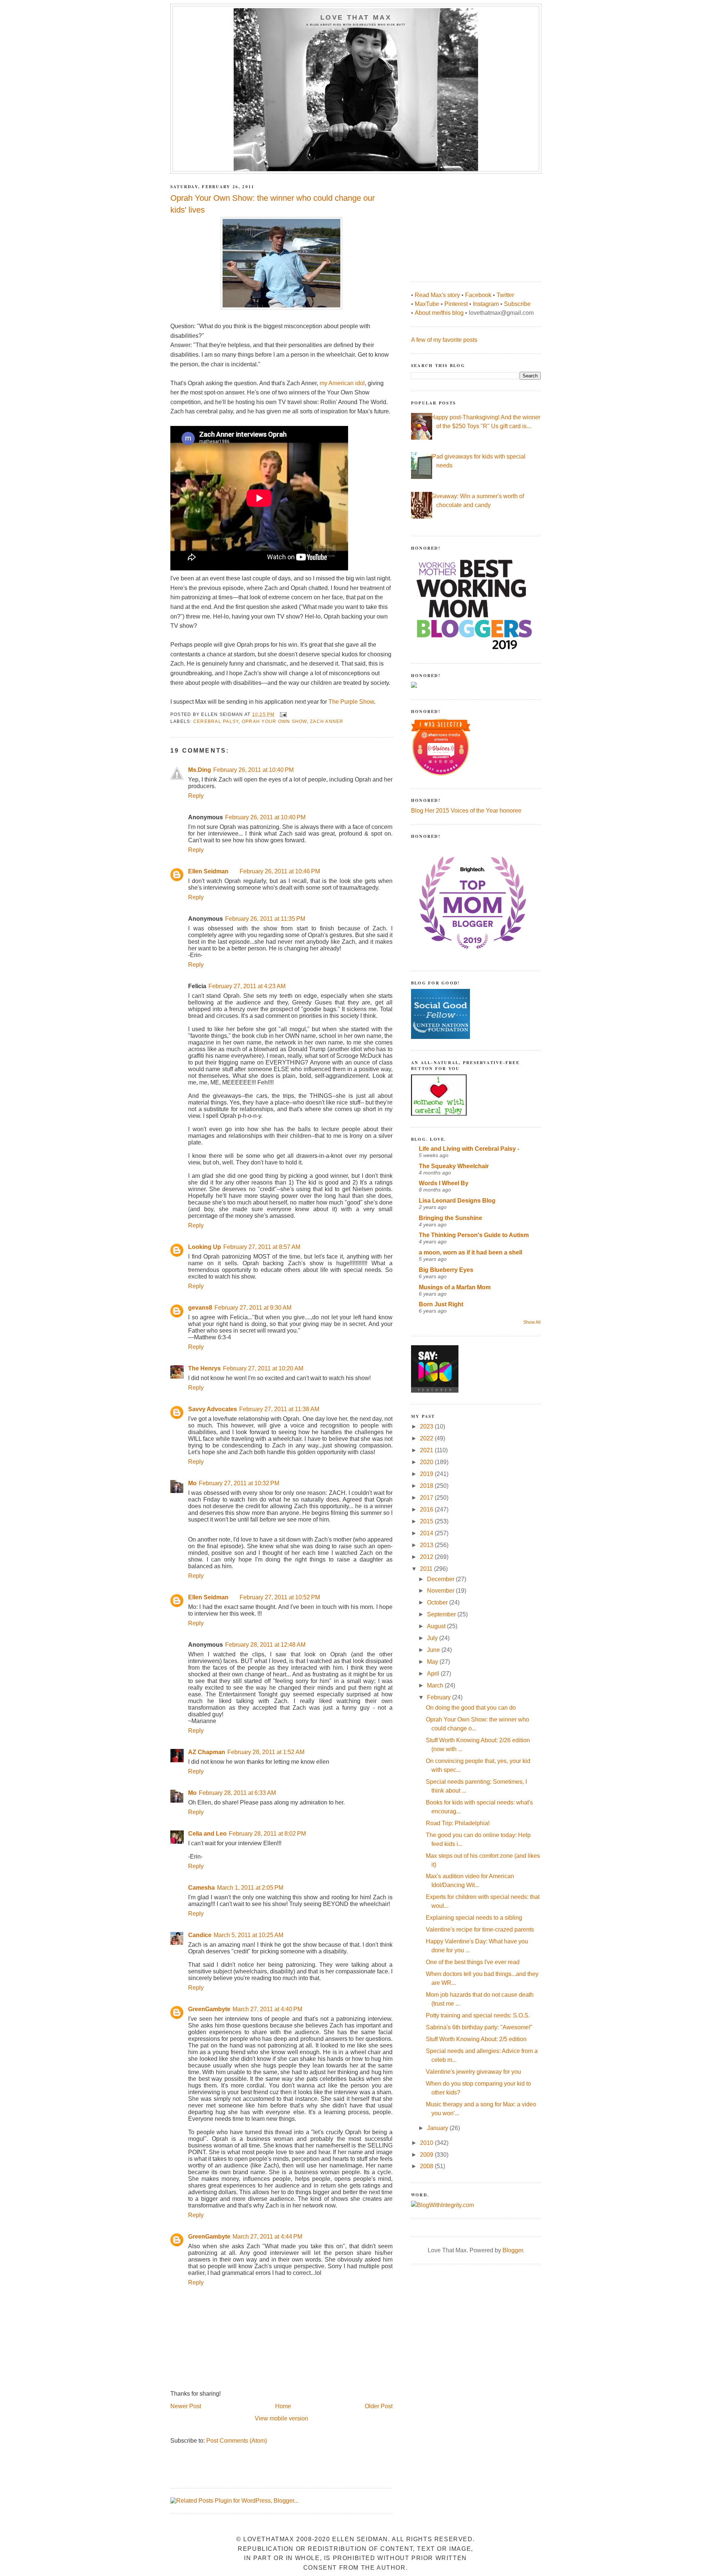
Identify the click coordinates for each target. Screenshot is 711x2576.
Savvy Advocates (213, 1409)
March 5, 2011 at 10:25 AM (248, 1935)
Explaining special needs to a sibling (474, 1918)
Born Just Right (441, 1304)
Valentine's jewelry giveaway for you (473, 2072)
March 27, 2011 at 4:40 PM (267, 2009)
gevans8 (200, 1308)
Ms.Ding (200, 770)
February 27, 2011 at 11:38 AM (279, 1409)
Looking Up (205, 1247)
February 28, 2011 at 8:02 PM (267, 1834)
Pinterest (456, 304)
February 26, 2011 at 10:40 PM (253, 770)
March (436, 1685)
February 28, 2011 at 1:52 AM (266, 1752)
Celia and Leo (207, 1834)
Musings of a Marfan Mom (455, 1287)
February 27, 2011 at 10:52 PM (280, 1597)
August (437, 1626)
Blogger (513, 2250)
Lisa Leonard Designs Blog (457, 1201)
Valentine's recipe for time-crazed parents (480, 1929)
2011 (427, 1569)
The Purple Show (351, 702)
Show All (532, 1322)
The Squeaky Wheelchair (454, 1166)
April (434, 1674)
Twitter (505, 295)
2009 (427, 2155)
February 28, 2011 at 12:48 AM (265, 1645)
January (438, 2128)
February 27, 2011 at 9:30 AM (253, 1308)
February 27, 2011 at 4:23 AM (247, 986)
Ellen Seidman (208, 871)
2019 (427, 1474)
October (438, 1602)
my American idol (342, 383)
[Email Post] (283, 714)
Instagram (486, 304)
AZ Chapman (207, 1752)
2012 (427, 1557)
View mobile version (281, 2418)
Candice (200, 1935)
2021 (427, 1450)
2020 (427, 1462)
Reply (196, 796)
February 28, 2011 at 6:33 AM (237, 1793)
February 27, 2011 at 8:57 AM (262, 1247)
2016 (427, 1509)
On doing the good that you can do (471, 1708)
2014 (427, 1533)
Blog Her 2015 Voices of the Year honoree (466, 811)
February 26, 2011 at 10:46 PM (280, 871)
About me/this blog (439, 313)
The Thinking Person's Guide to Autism (474, 1235)
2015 (427, 1521)
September (442, 1614)
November (441, 1591)
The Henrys (204, 1368)
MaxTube (427, 304)
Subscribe (517, 304)
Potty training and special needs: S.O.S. (478, 2015)
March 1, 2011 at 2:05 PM (250, 1888)
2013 (427, 1545)
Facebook (478, 295)
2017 (427, 1498)
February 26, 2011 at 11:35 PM (265, 919)
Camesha (201, 1888)
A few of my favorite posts (444, 340)
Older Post (379, 2406)
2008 (427, 2166)
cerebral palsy (216, 722)
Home (283, 2406)
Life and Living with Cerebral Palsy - (469, 1149)
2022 (427, 1438)
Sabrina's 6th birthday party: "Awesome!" (479, 2027)
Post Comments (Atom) (237, 2441)
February (440, 1697)
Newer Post (186, 2406)
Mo (192, 1483)
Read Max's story (437, 295)
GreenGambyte (209, 2009)
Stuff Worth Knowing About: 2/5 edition (476, 2039)
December (441, 1579)
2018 (427, 1486)
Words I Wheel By (444, 1183)
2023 (427, 1427)
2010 (427, 2143)
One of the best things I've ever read (473, 1962)
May (433, 1662)
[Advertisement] (467, 224)
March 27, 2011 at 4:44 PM (267, 2237)
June (434, 1650)
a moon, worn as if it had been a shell (470, 1252)
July (433, 1638)
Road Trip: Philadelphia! (458, 1823)
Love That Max (356, 17)
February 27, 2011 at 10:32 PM (239, 1483)
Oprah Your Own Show (274, 722)
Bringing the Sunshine (450, 1218)
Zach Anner (327, 722)
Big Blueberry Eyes (446, 1270)
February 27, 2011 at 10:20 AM (263, 1368)
